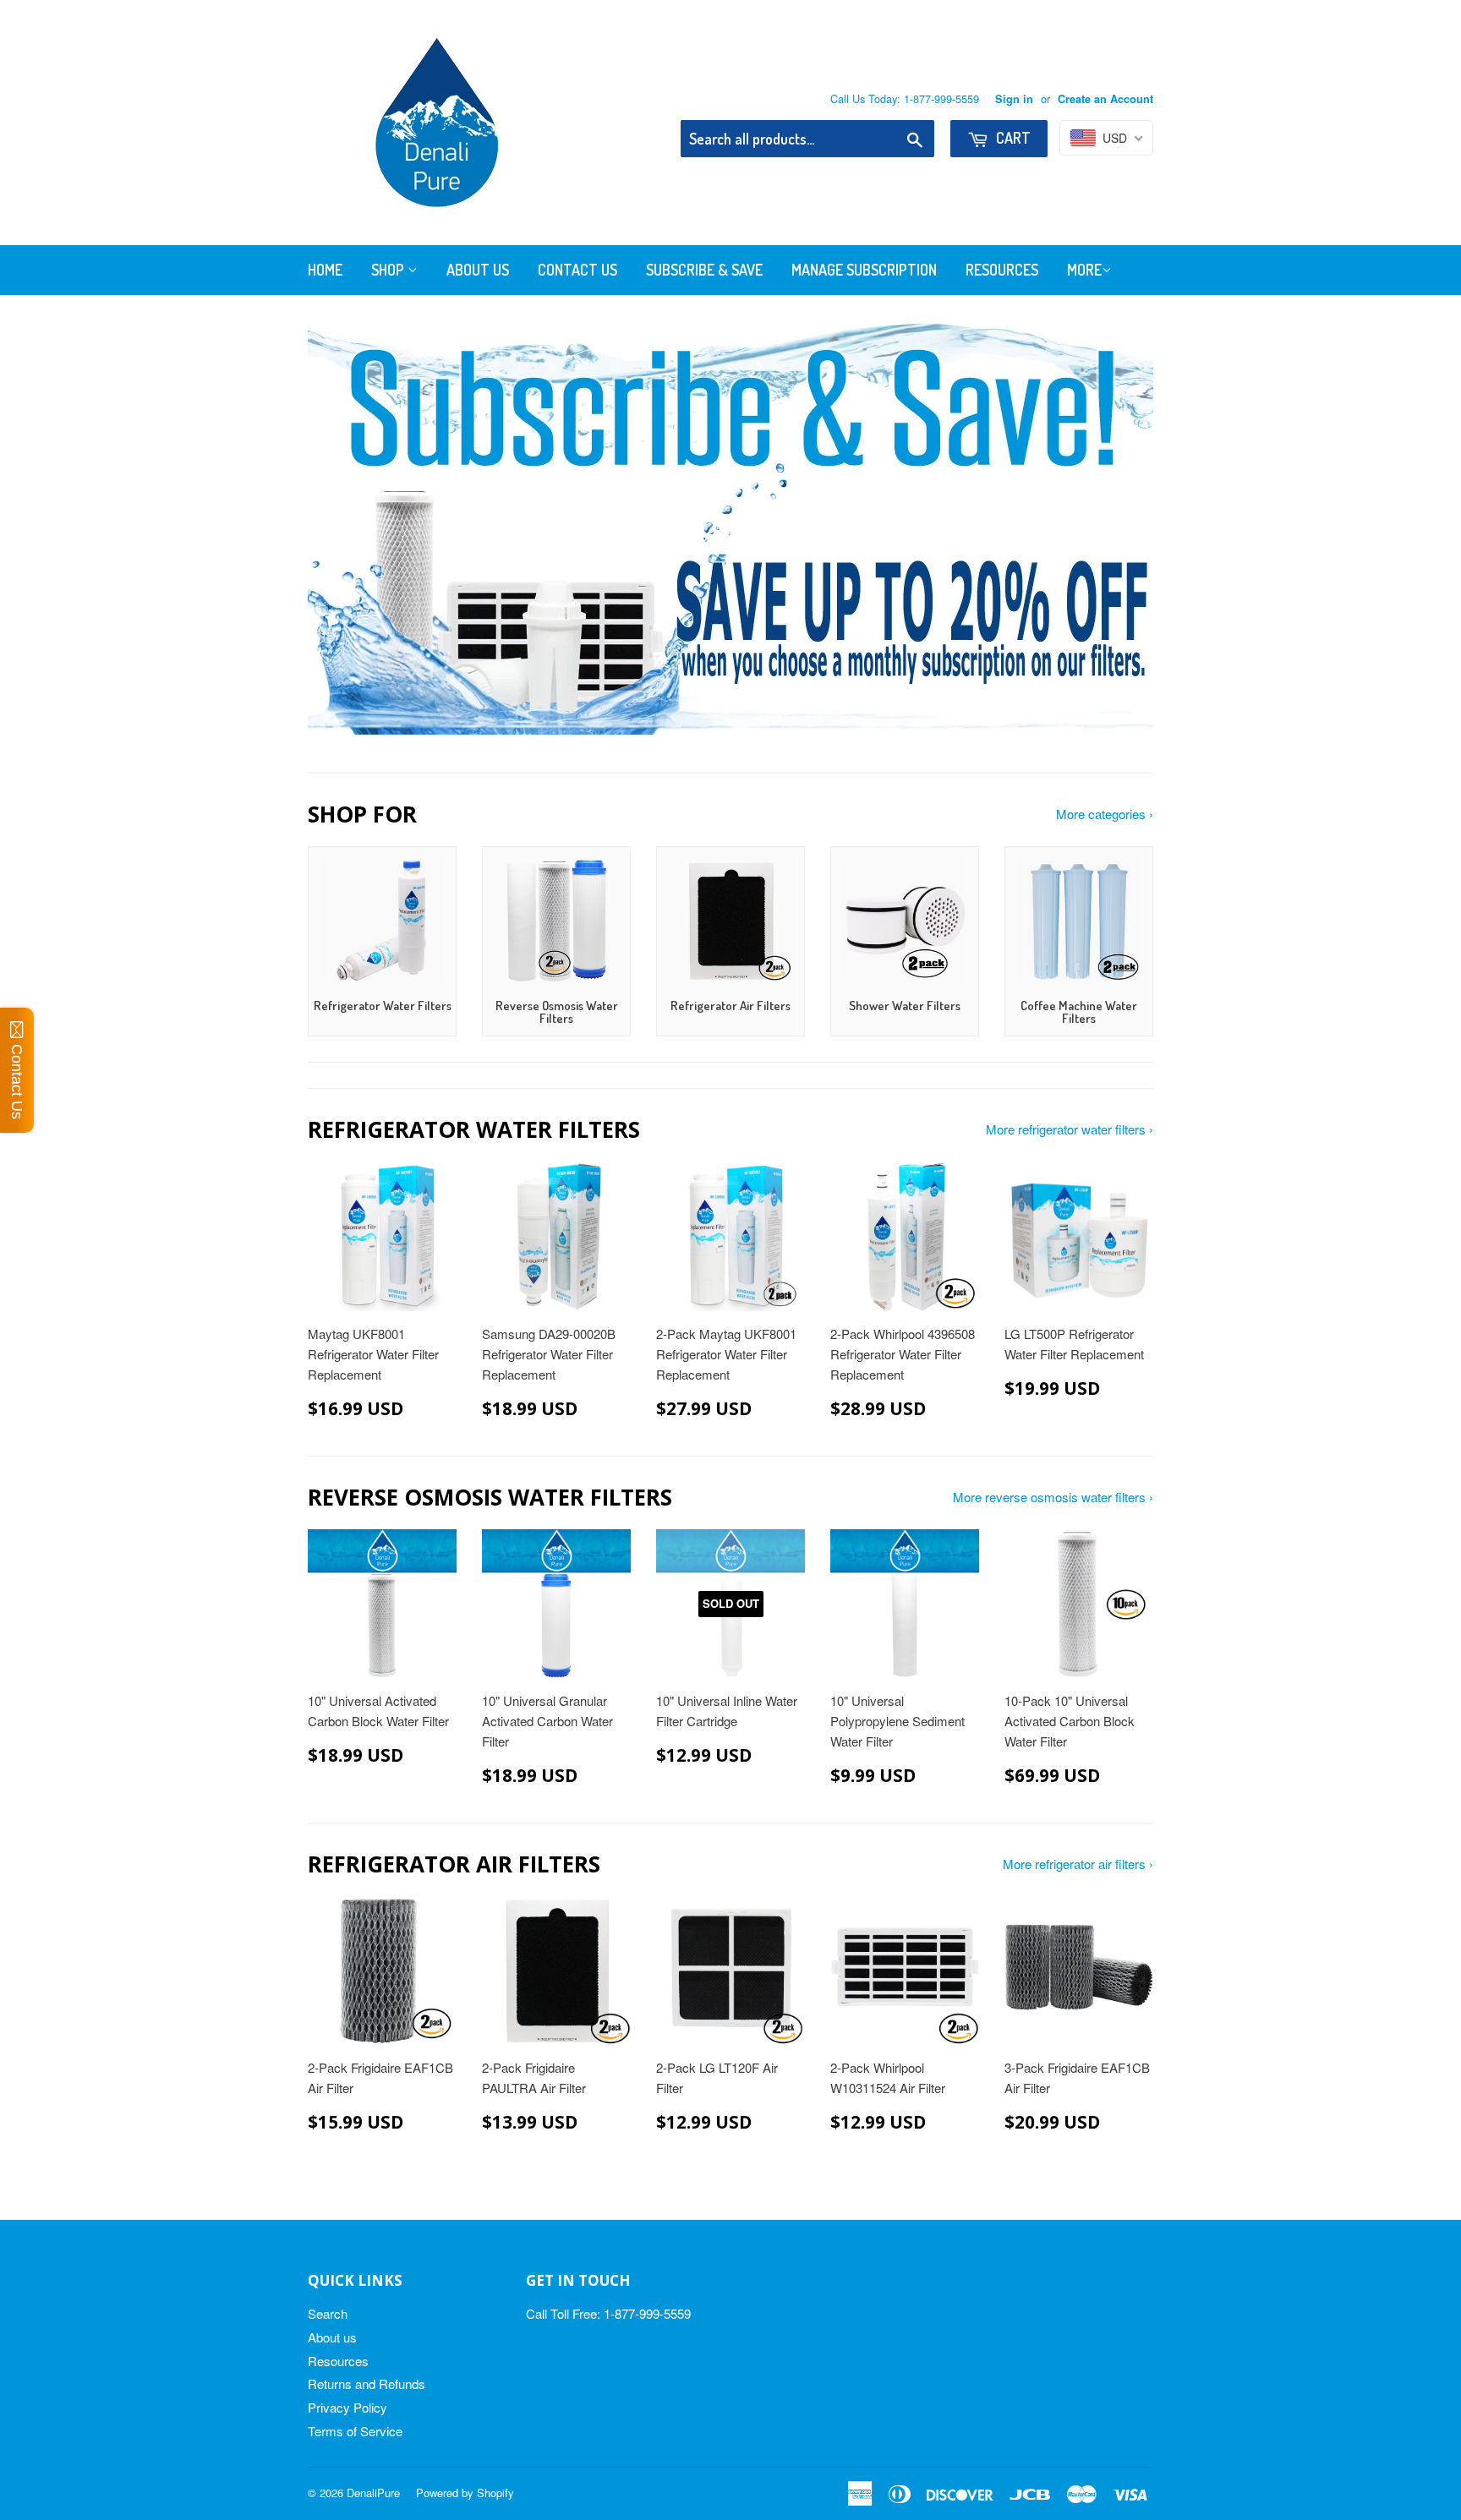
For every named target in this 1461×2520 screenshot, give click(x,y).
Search (328, 2313)
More (1084, 270)
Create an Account (1105, 99)
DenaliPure (373, 2493)
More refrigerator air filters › (1078, 1864)
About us (332, 2337)
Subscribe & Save (704, 270)
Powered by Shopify (465, 2493)
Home (325, 270)
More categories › (1105, 814)
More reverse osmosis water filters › (1053, 1497)
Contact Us (577, 270)
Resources (1002, 270)
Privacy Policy (347, 2407)
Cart (1012, 138)
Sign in (1014, 99)
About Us (478, 270)
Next (1117, 528)
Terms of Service (355, 2431)
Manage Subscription (864, 270)
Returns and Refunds (367, 2383)
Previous (344, 528)
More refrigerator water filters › (1070, 1129)
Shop (389, 270)
